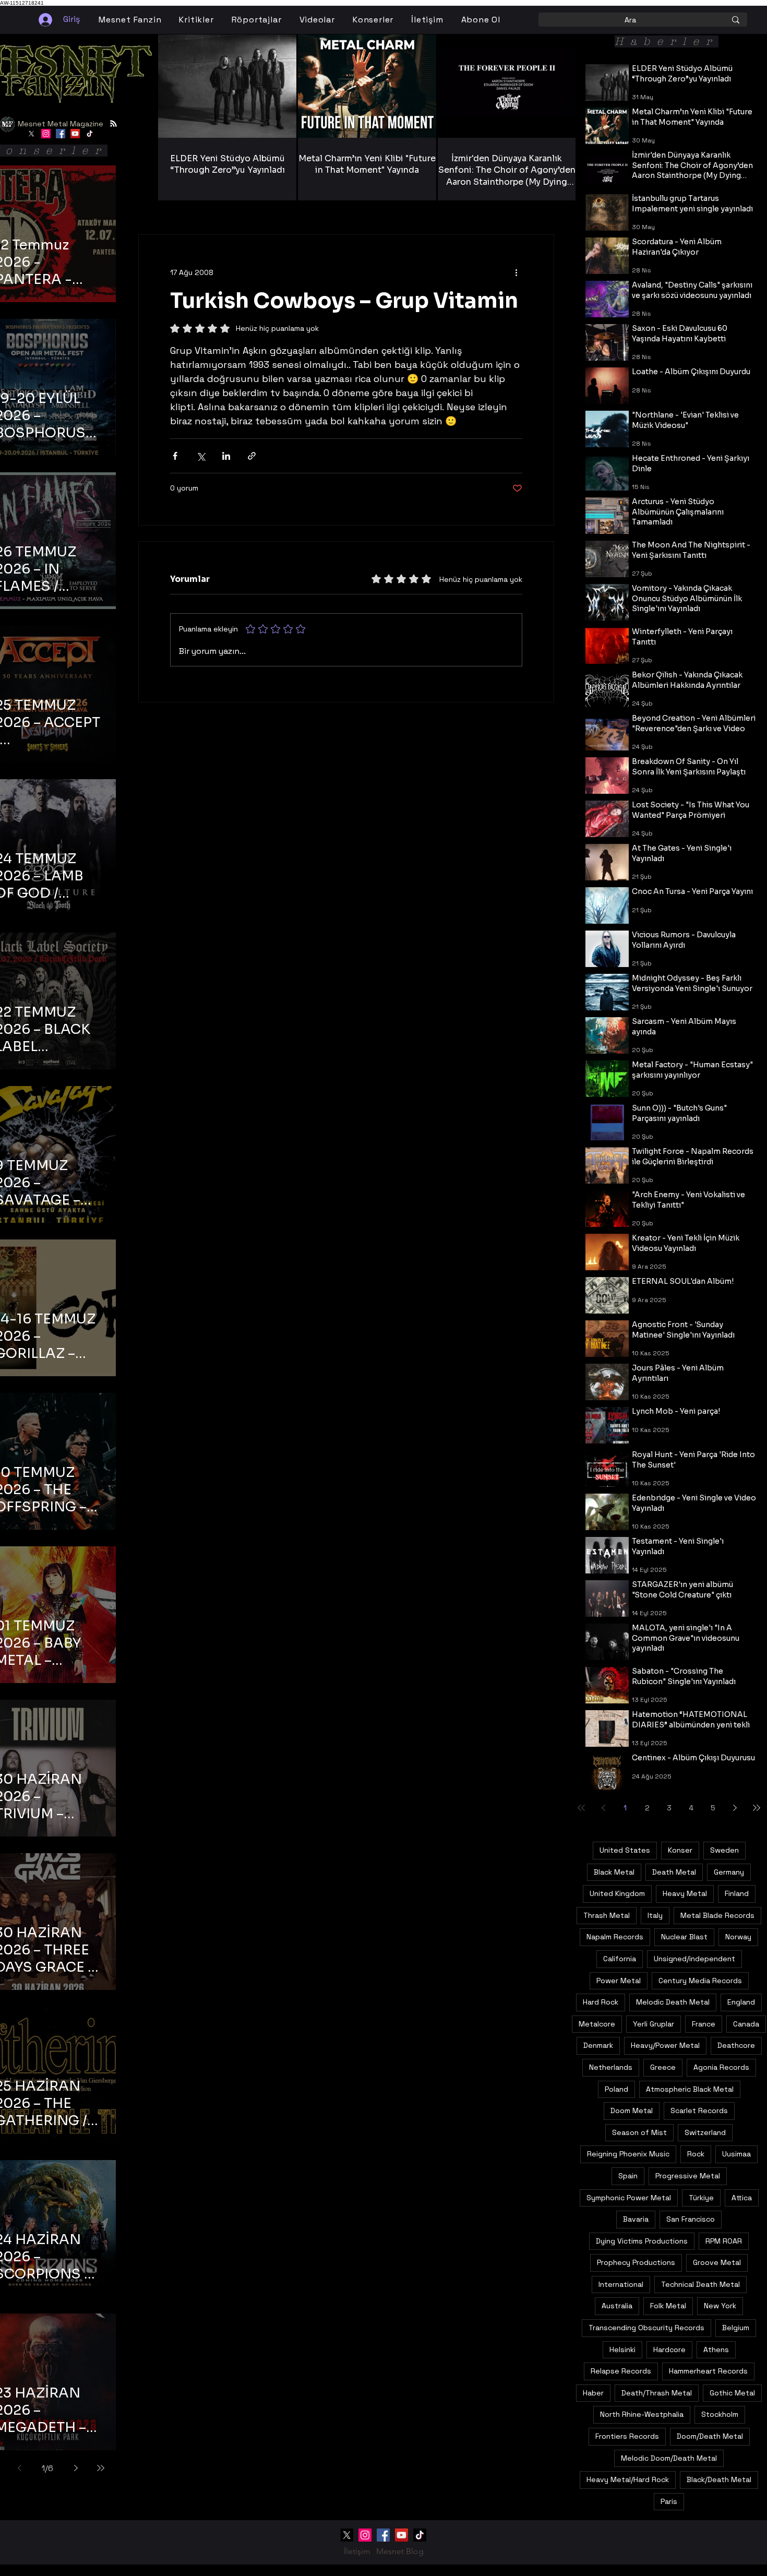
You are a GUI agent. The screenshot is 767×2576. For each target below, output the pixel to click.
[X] (31, 134)
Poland (616, 2089)
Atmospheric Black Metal (690, 2089)
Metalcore (597, 2024)
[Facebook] (61, 134)
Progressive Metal (688, 2176)
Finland (737, 1893)
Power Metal (619, 1981)
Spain (628, 2176)
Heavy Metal (685, 1893)
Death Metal (674, 1872)
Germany (729, 1872)
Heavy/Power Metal (665, 2045)
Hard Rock (601, 2002)
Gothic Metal (732, 2393)
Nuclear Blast (684, 1937)
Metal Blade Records (717, 1915)
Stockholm (720, 2414)
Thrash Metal (607, 1915)
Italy (655, 1915)
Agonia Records (721, 2067)
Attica (742, 2198)
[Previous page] (19, 2468)
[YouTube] (75, 134)
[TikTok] (90, 134)
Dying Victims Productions (642, 2241)
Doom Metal (632, 2110)
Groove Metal (717, 2262)
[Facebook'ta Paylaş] (175, 456)
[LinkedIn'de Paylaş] (226, 456)
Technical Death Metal (700, 2284)
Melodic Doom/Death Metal (669, 2458)
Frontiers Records (627, 2436)
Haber (593, 2393)
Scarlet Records (699, 2110)
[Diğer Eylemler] (516, 272)
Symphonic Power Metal (629, 2198)
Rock (696, 2154)
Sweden (724, 1850)
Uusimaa (736, 2154)
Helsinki (622, 2350)
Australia (617, 2306)
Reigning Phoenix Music (628, 2154)
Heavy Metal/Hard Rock (628, 2479)
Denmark (598, 2045)
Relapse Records (621, 2371)
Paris (669, 2501)
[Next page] (76, 2468)
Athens (716, 2350)
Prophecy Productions (636, 2262)
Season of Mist (639, 2132)
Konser (680, 1850)
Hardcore (669, 2350)
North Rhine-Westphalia (642, 2414)
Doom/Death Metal (710, 2436)
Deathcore (736, 2045)
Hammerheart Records (708, 2371)
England (741, 2002)
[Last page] (101, 2468)
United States (625, 1850)
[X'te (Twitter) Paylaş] (201, 456)
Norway (738, 1937)
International (621, 2284)
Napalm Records (615, 1937)
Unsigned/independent (694, 1959)
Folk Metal (668, 2306)
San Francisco (691, 2219)
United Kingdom (617, 1893)
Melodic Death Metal (673, 2002)
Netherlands (611, 2067)
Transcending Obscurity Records (646, 2328)
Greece (663, 2067)
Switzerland (705, 2132)
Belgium (736, 2328)
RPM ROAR (724, 2241)
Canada (746, 2024)
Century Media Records (700, 1981)
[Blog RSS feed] (113, 124)
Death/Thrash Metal (657, 2393)
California (620, 1959)
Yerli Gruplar (654, 2024)
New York (720, 2306)
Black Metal (614, 1872)
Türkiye (701, 2198)
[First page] (581, 1808)
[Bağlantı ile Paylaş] (252, 456)
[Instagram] (46, 134)
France (704, 2024)
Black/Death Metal (719, 2479)
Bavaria (636, 2219)
